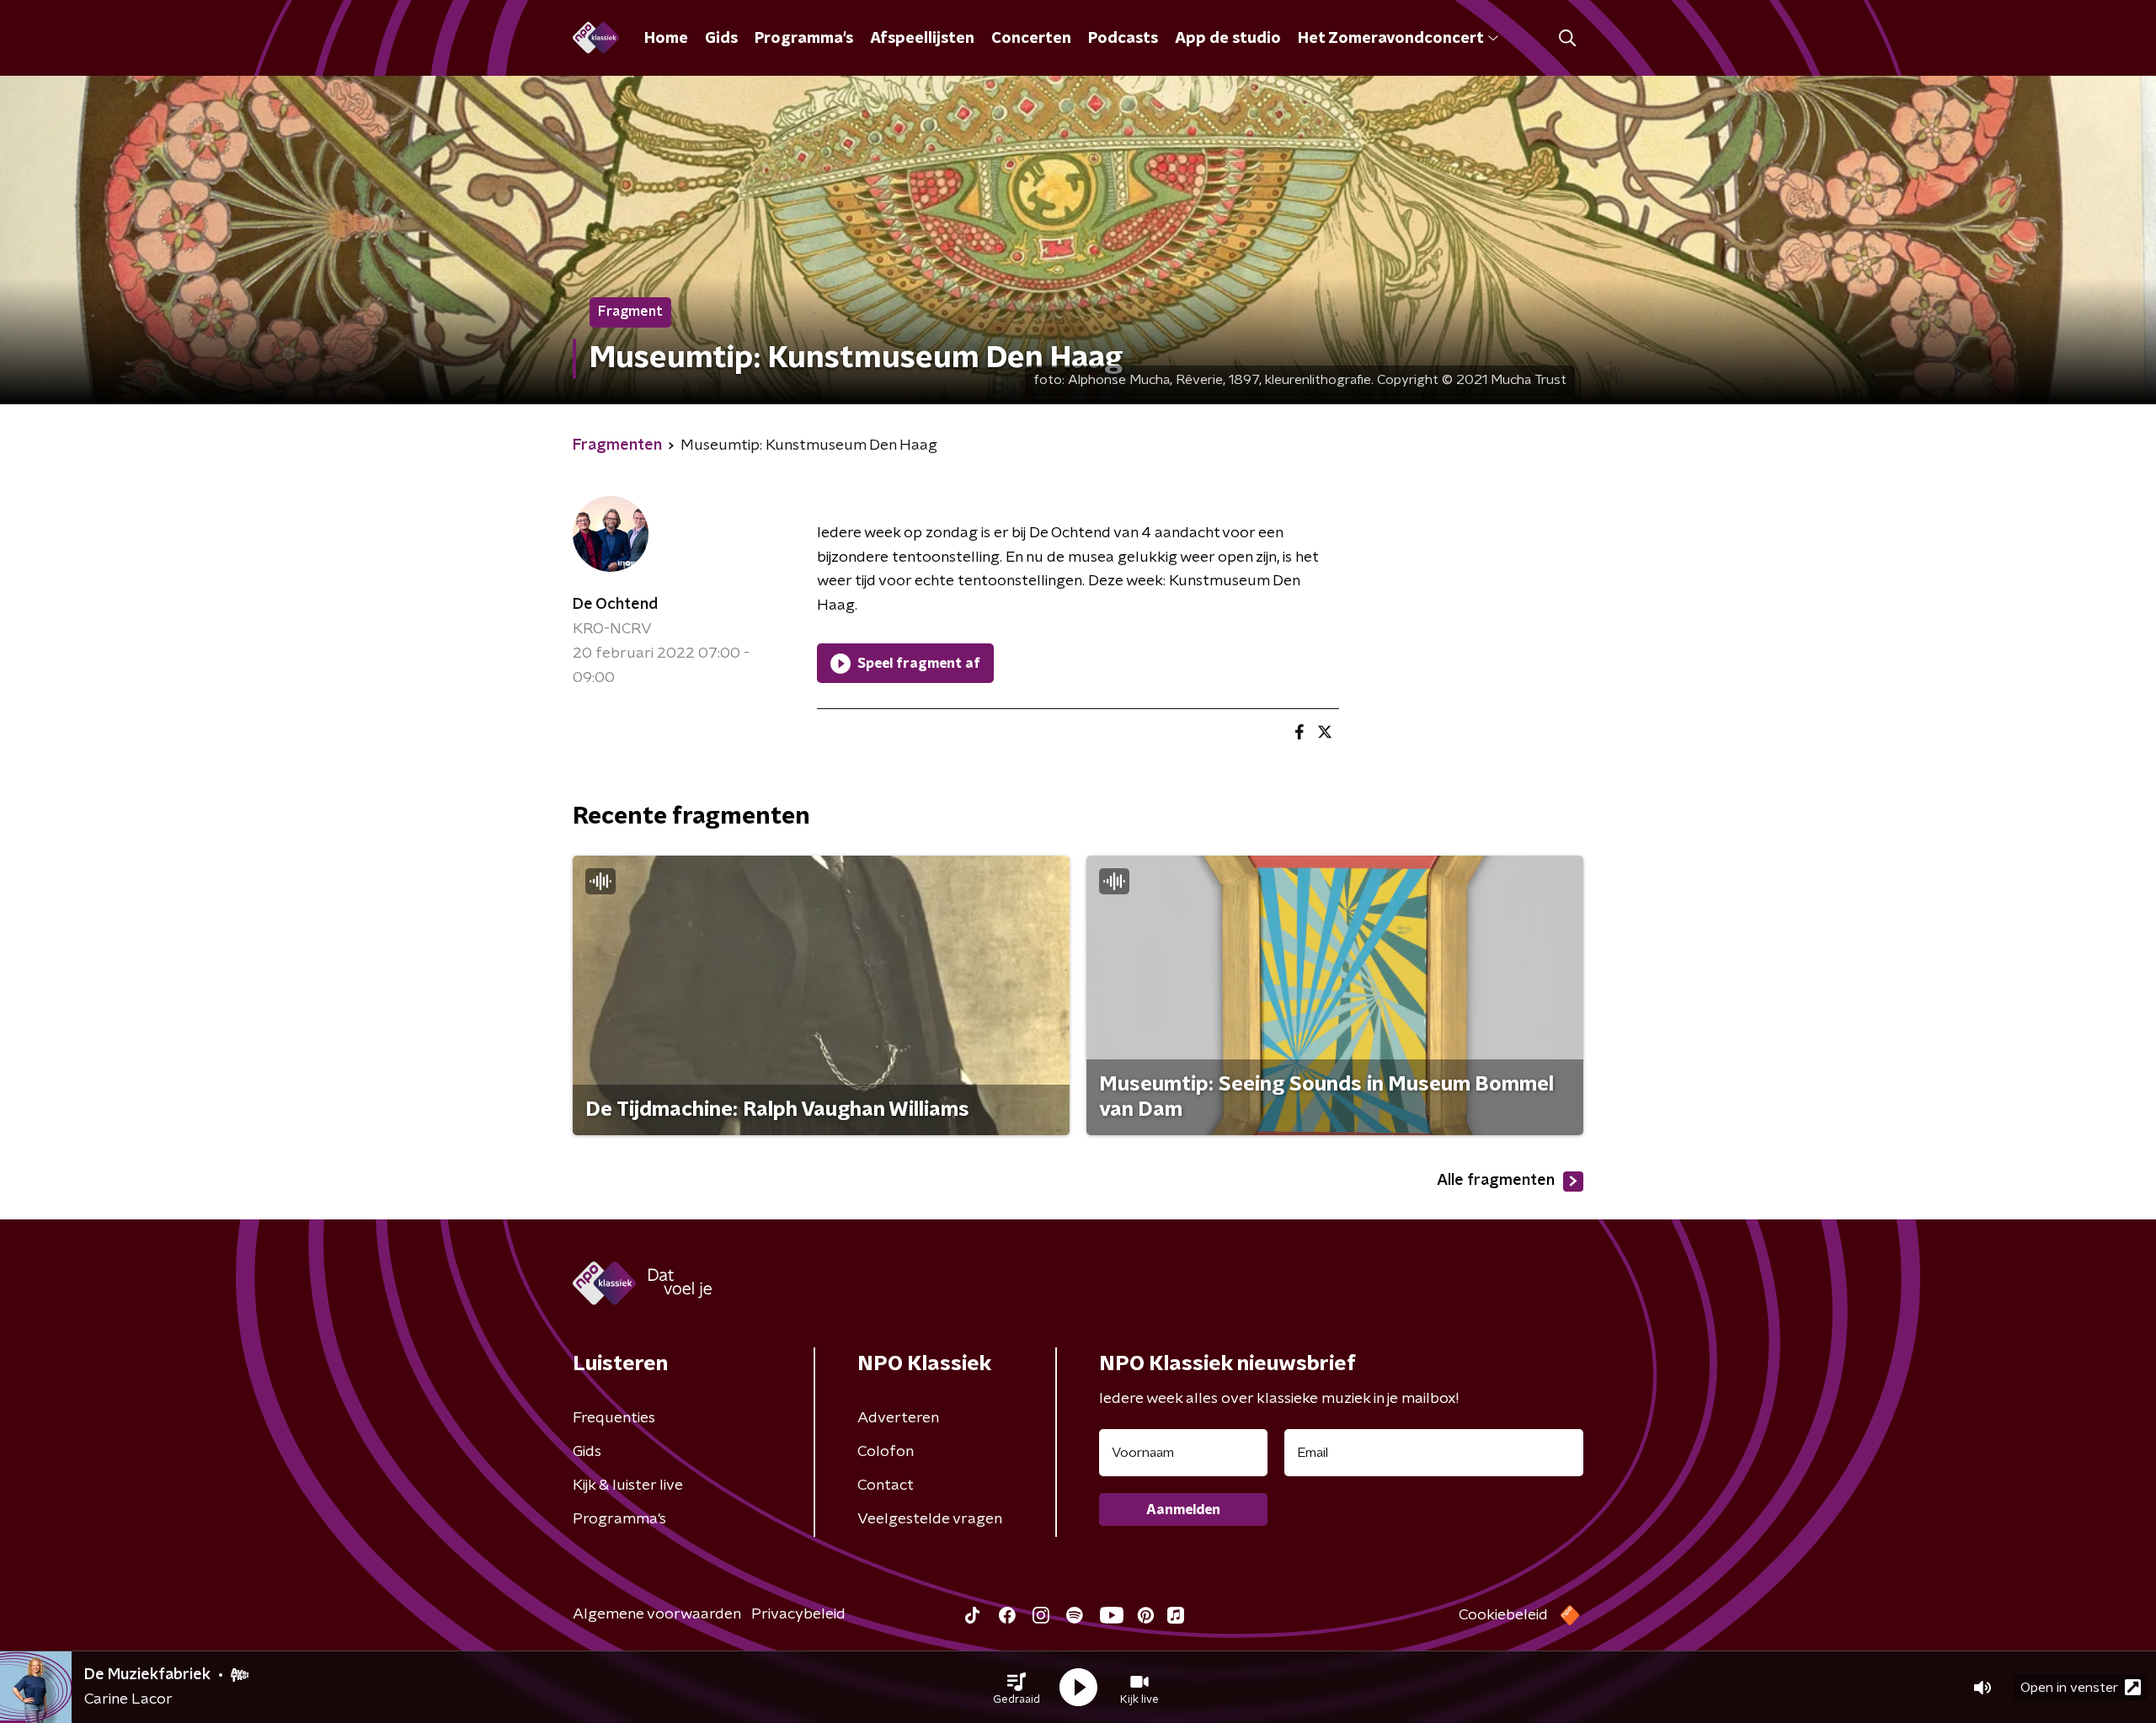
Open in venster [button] (2069, 1688)
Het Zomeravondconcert (1390, 39)
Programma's (804, 39)
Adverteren (898, 1418)
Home (666, 39)
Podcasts (1123, 39)
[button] (1017, 1688)
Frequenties (614, 1418)
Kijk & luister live (628, 1486)
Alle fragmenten (1496, 1181)
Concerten (1031, 39)
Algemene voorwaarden (657, 1614)
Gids (721, 39)
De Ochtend (615, 605)
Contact (886, 1486)
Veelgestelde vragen (930, 1519)
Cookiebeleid (1503, 1615)
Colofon (886, 1452)
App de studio (1228, 39)
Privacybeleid (798, 1614)
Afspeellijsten (922, 39)
